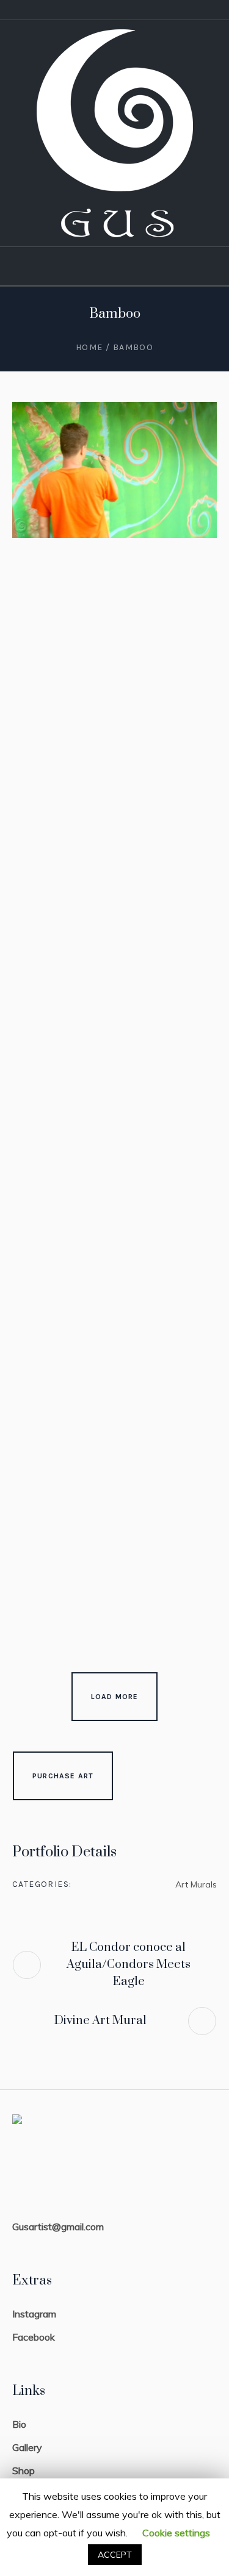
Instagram (34, 2314)
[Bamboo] (114, 470)
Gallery (27, 2447)
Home (89, 347)
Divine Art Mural (100, 2021)
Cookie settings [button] (176, 2533)
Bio (19, 2424)
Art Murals (196, 1884)
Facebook (34, 2337)
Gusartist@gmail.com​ (58, 2227)
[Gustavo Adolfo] (115, 133)
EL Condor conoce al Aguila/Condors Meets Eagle (129, 1965)
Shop (24, 2470)
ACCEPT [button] (115, 2555)
